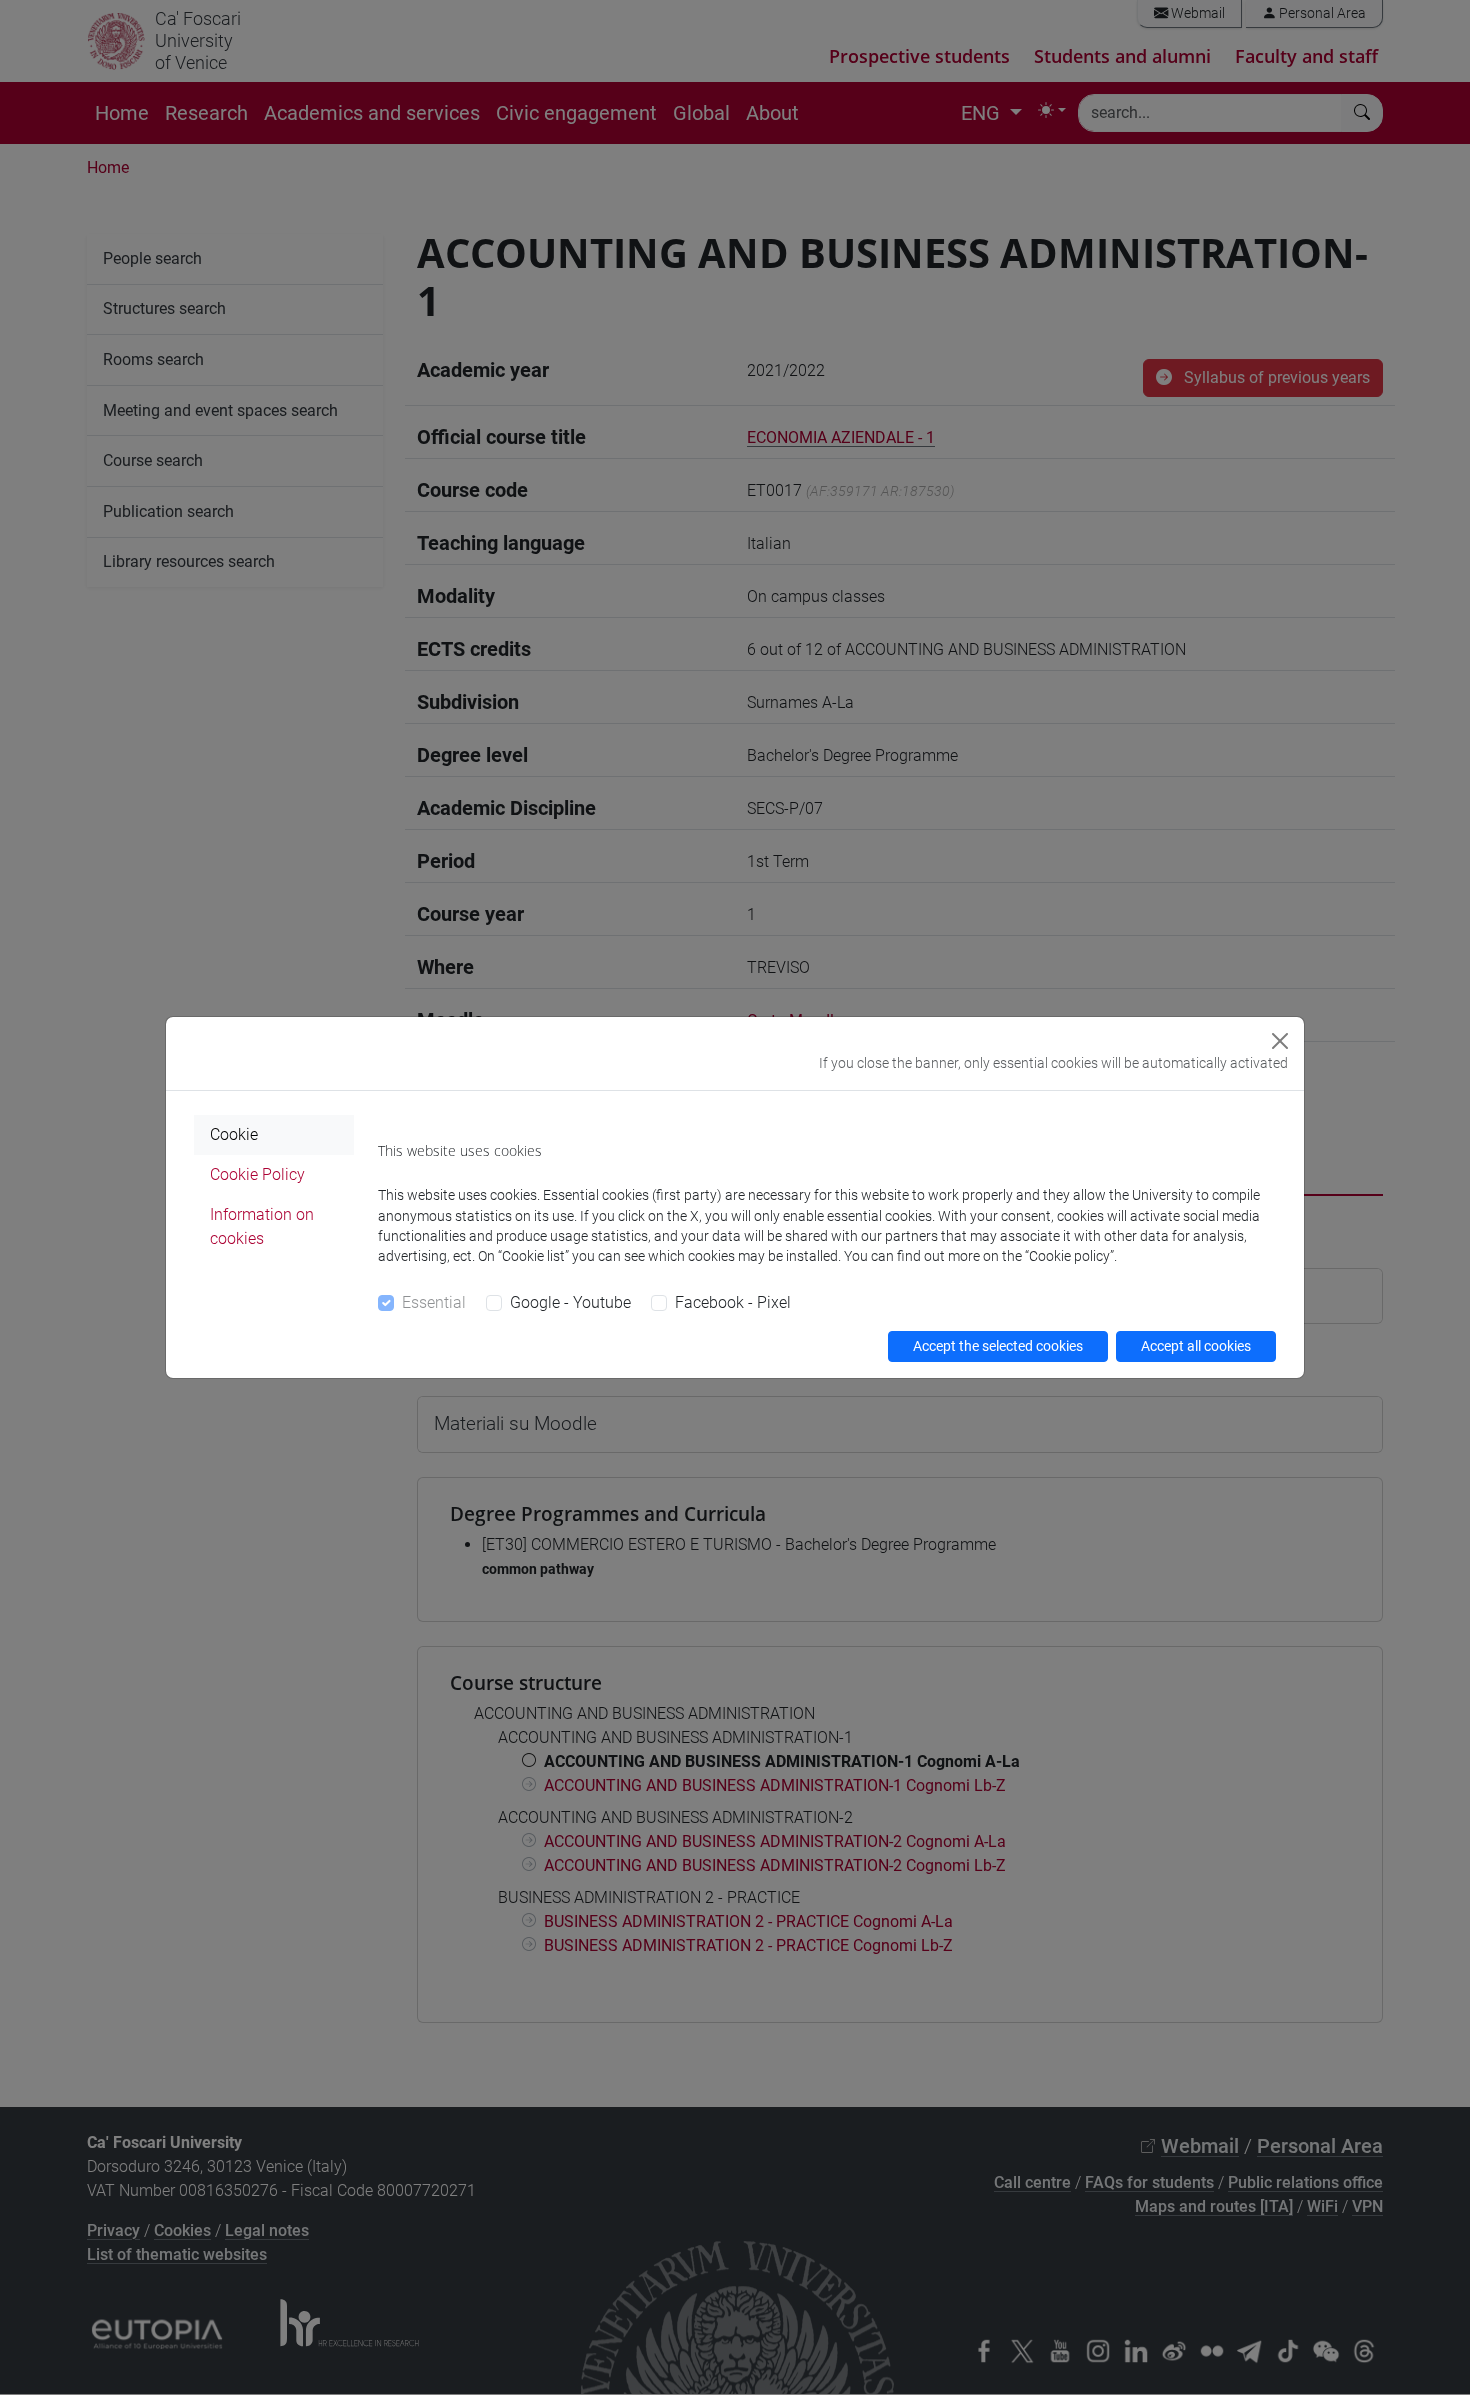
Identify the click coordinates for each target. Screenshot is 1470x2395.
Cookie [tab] (234, 1134)
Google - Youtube (570, 1302)
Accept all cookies (1196, 1346)
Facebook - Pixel (733, 1302)
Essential (434, 1302)
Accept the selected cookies (998, 1346)
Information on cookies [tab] (262, 1226)
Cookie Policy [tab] (257, 1174)
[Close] (1280, 1041)
